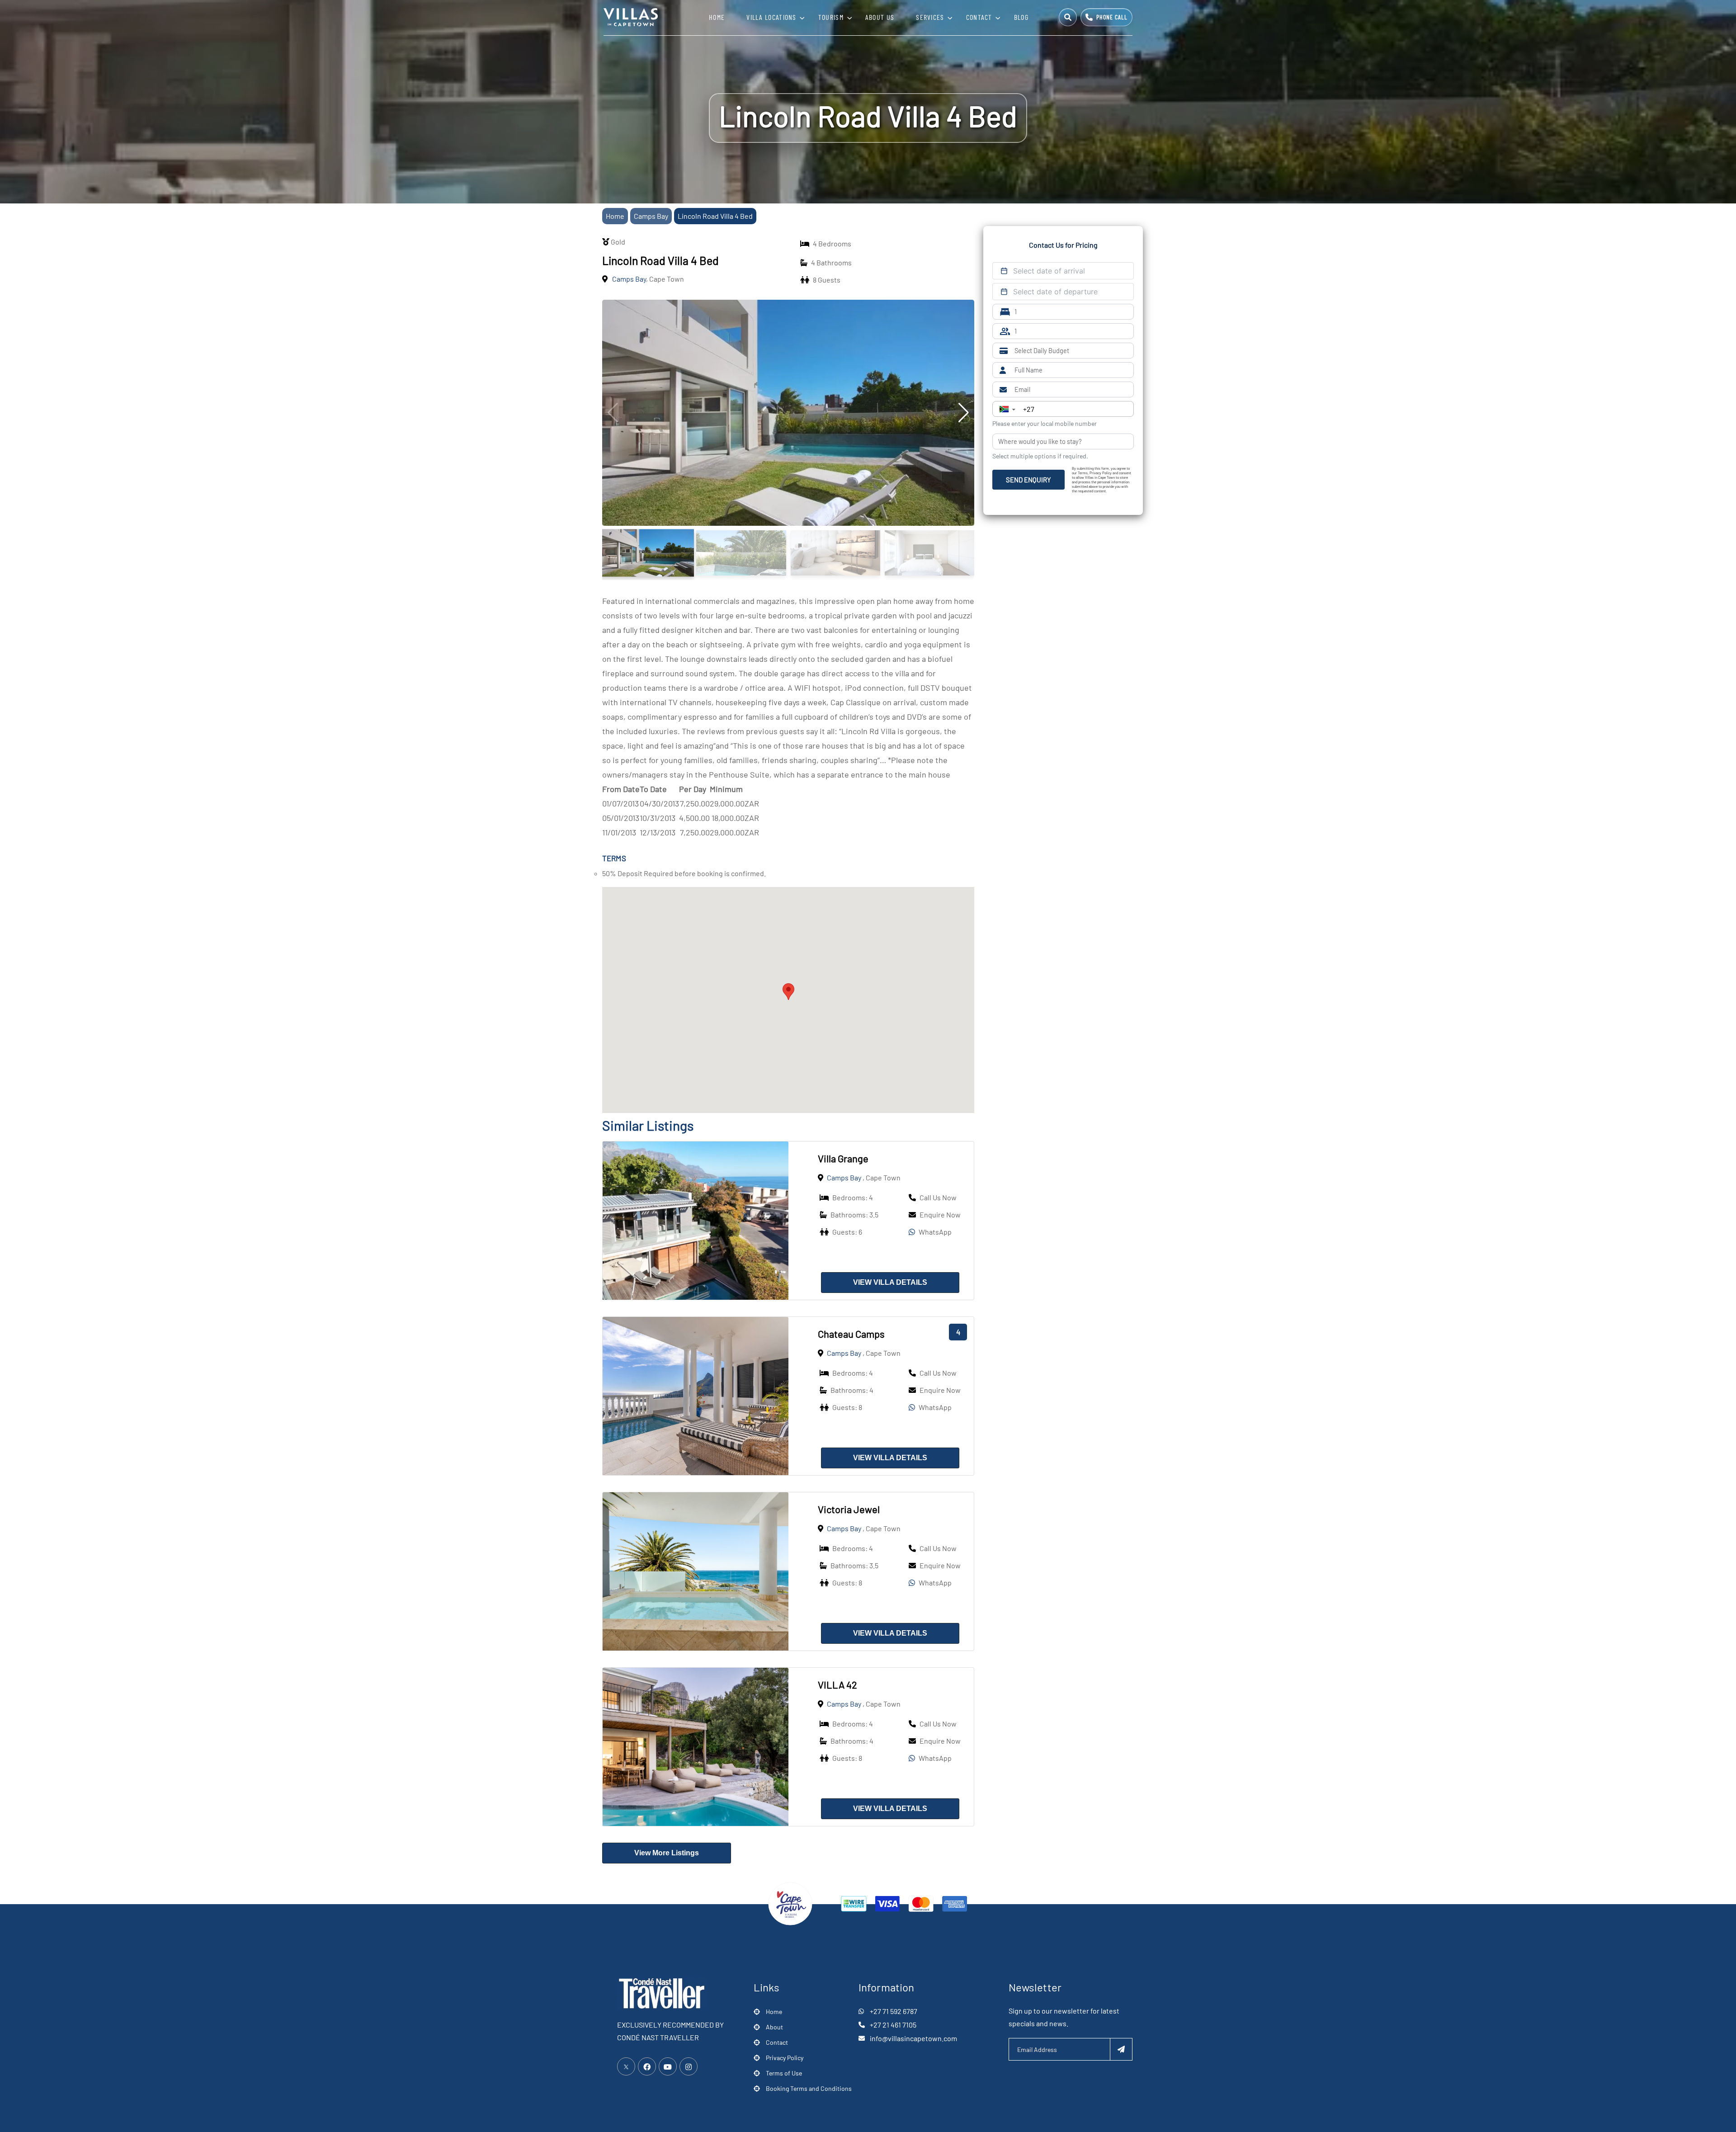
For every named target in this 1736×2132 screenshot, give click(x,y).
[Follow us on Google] (668, 2066)
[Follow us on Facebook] (647, 2066)
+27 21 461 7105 (893, 2025)
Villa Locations (771, 17)
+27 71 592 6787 (894, 2011)
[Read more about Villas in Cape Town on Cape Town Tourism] (790, 1903)
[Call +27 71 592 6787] (1106, 17)
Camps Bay (651, 216)
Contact (979, 17)
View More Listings (667, 1853)
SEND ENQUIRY (1028, 480)
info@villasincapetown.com (913, 2038)
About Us (880, 17)
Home (717, 17)
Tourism (831, 17)
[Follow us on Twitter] (626, 2066)
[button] (788, 992)
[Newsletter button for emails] (1121, 2049)
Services (930, 17)
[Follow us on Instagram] (689, 2066)
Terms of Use (784, 2073)
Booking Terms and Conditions (809, 2088)
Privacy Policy (785, 2058)
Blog (1021, 17)
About (774, 2027)
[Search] (1068, 17)
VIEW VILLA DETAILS (890, 1282)
